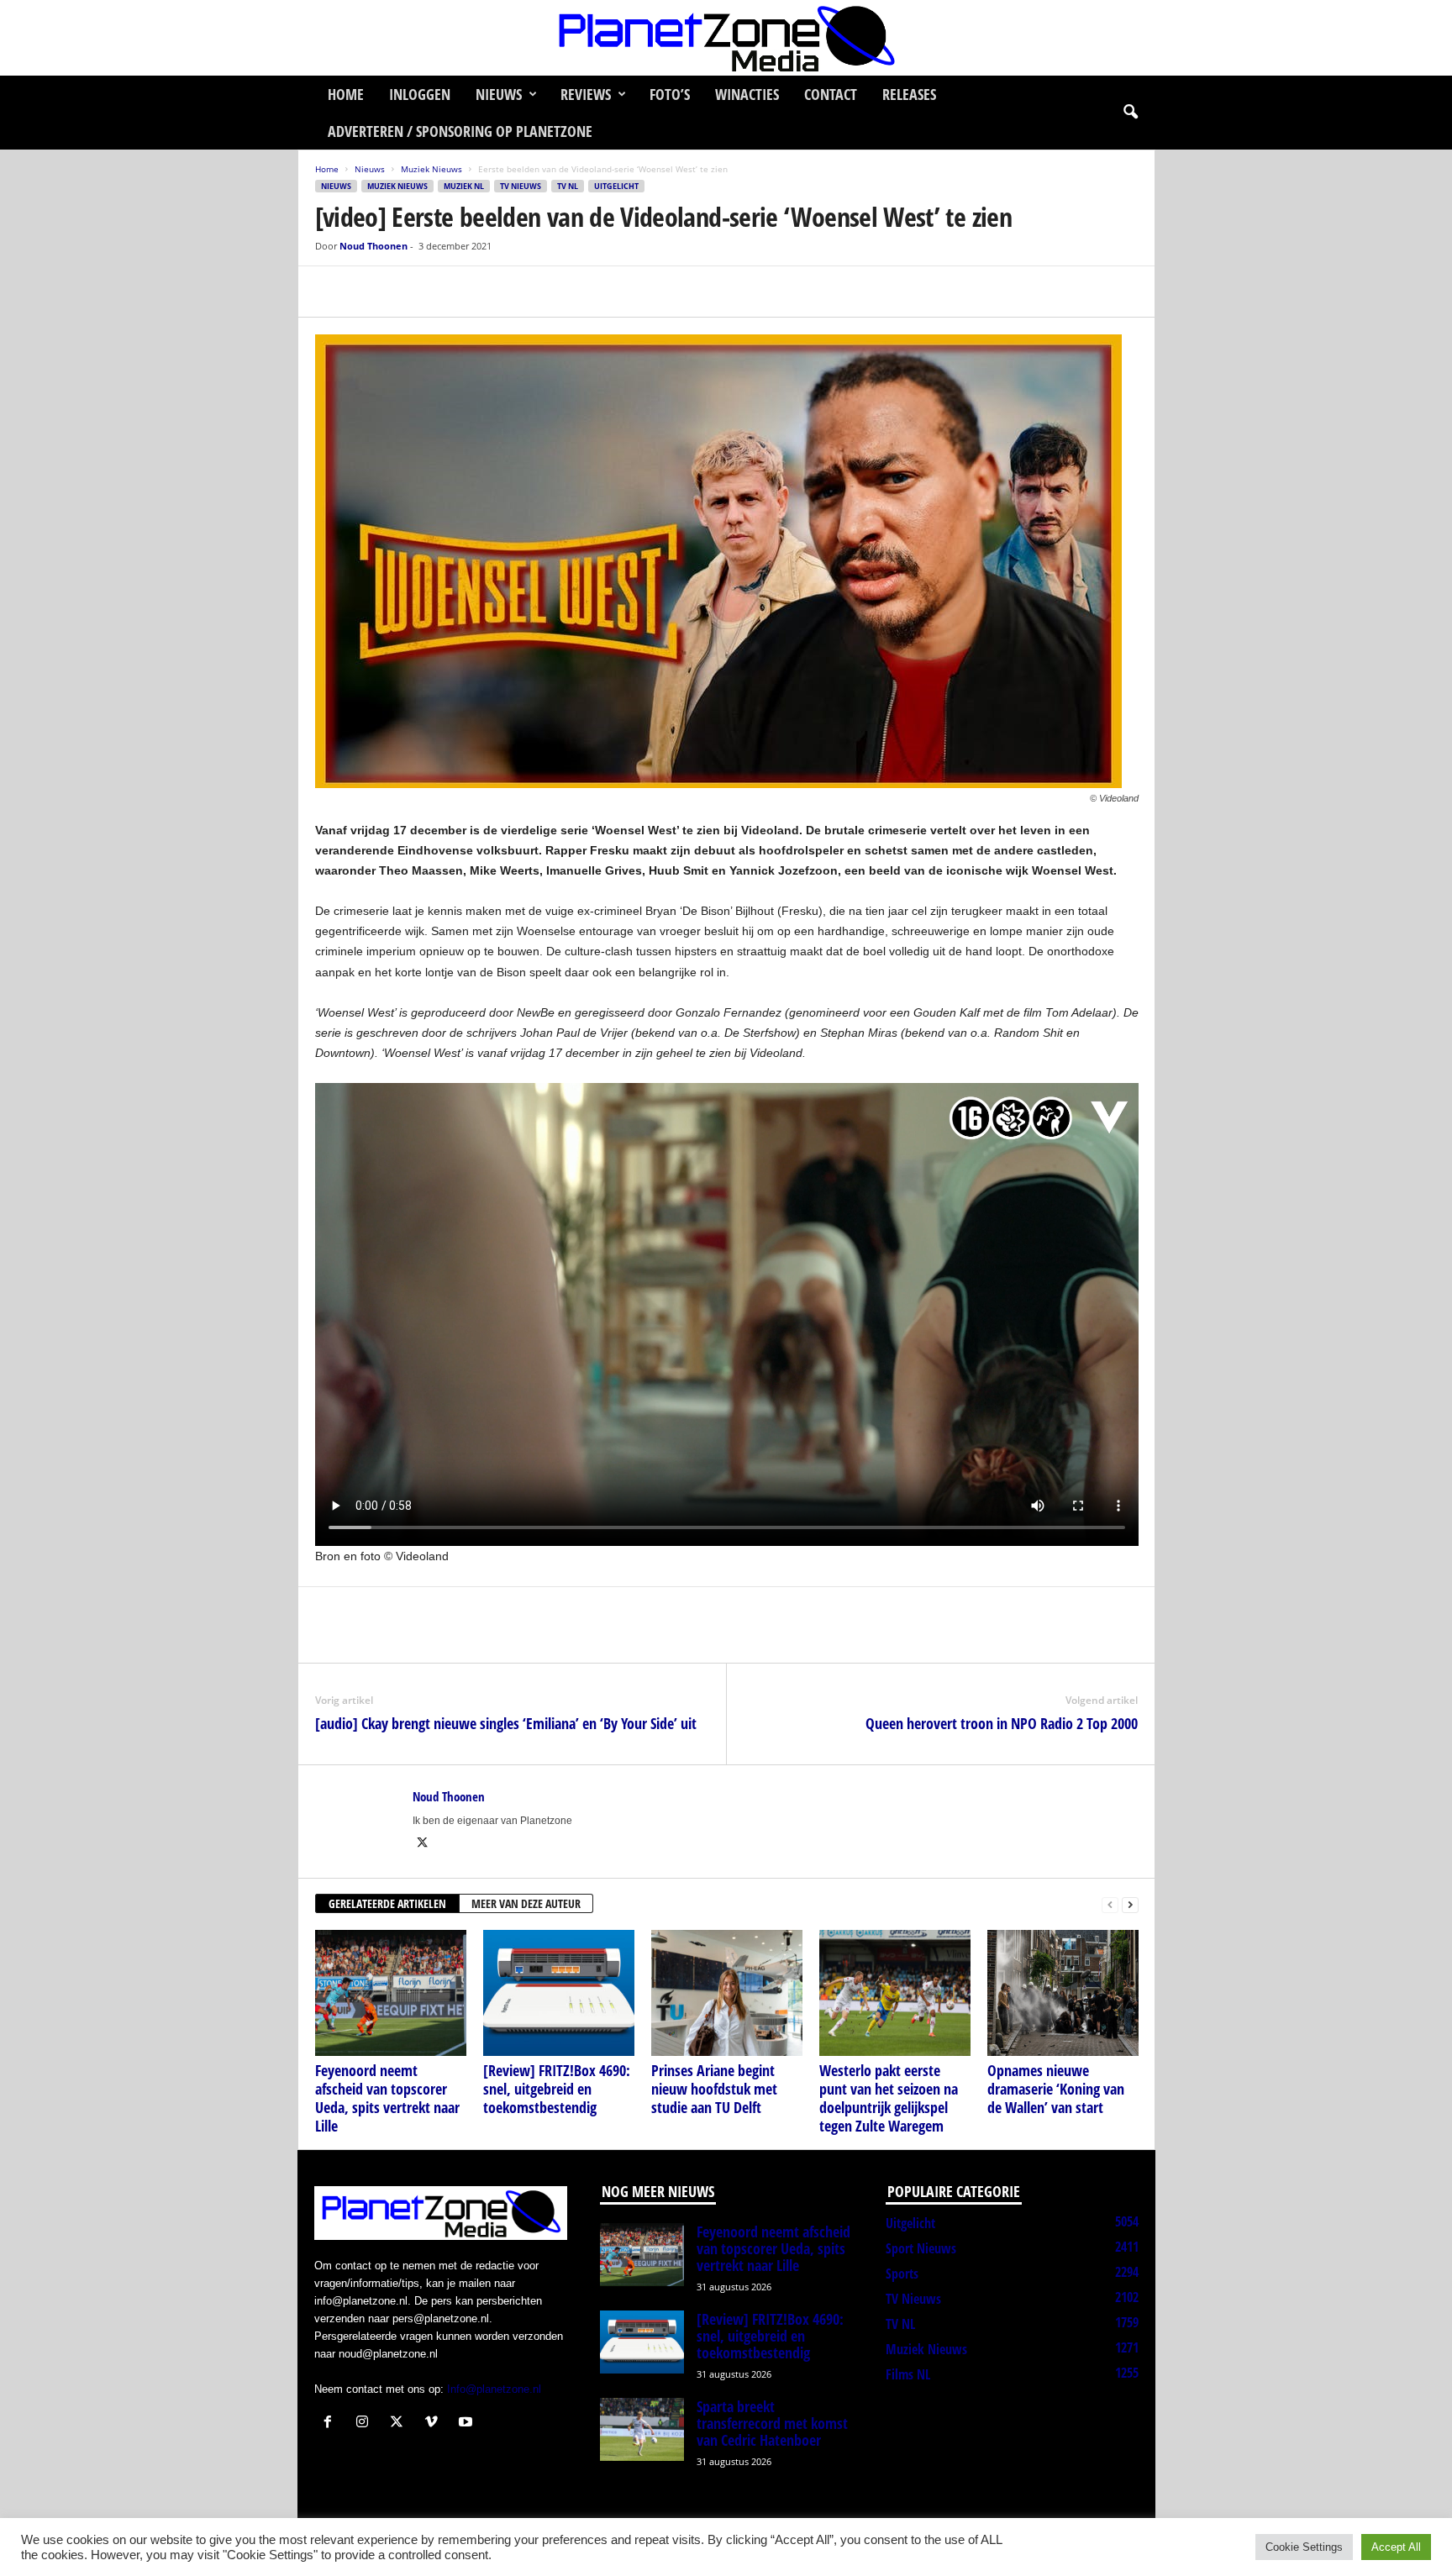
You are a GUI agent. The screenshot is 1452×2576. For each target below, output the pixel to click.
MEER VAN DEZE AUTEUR (526, 1903)
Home (346, 94)
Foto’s (670, 94)
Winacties (747, 94)
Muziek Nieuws (431, 169)
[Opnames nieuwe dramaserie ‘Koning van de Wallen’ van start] (1063, 1993)
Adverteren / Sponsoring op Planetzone (460, 131)
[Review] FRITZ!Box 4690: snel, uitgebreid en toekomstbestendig (557, 2089)
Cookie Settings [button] (1304, 2547)
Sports (902, 2274)
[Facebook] (332, 292)
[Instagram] (366, 2424)
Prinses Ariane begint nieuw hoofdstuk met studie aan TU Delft (714, 2089)
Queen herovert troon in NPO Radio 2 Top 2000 (1002, 1723)
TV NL (568, 186)
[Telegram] (448, 292)
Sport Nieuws (921, 2248)
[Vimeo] (435, 2424)
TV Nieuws (521, 186)
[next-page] (1130, 1904)
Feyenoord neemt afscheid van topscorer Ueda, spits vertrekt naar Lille (387, 2098)
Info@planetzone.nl (494, 2389)
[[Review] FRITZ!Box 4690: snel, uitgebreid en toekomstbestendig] (559, 1993)
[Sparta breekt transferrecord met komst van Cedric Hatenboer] (642, 2429)
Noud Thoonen (374, 246)
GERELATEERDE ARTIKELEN (387, 1903)
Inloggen (420, 94)
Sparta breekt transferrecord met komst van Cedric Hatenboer (772, 2423)
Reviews (586, 94)
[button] (1130, 113)
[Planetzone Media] (726, 38)
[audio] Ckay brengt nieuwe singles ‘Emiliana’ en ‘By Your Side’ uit (506, 1723)
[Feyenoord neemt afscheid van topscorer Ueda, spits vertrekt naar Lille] (391, 1993)
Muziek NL (464, 186)
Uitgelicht (616, 186)
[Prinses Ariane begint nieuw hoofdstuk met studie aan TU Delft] (727, 1993)
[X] (371, 292)
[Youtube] (468, 2424)
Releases (909, 94)
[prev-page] (1110, 1904)
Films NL (908, 2374)
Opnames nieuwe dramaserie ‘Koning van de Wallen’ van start (1056, 2089)
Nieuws (499, 94)
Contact (831, 94)
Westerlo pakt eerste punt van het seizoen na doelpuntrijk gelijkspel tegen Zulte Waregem (889, 2098)
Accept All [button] (1396, 2547)
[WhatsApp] (409, 292)
